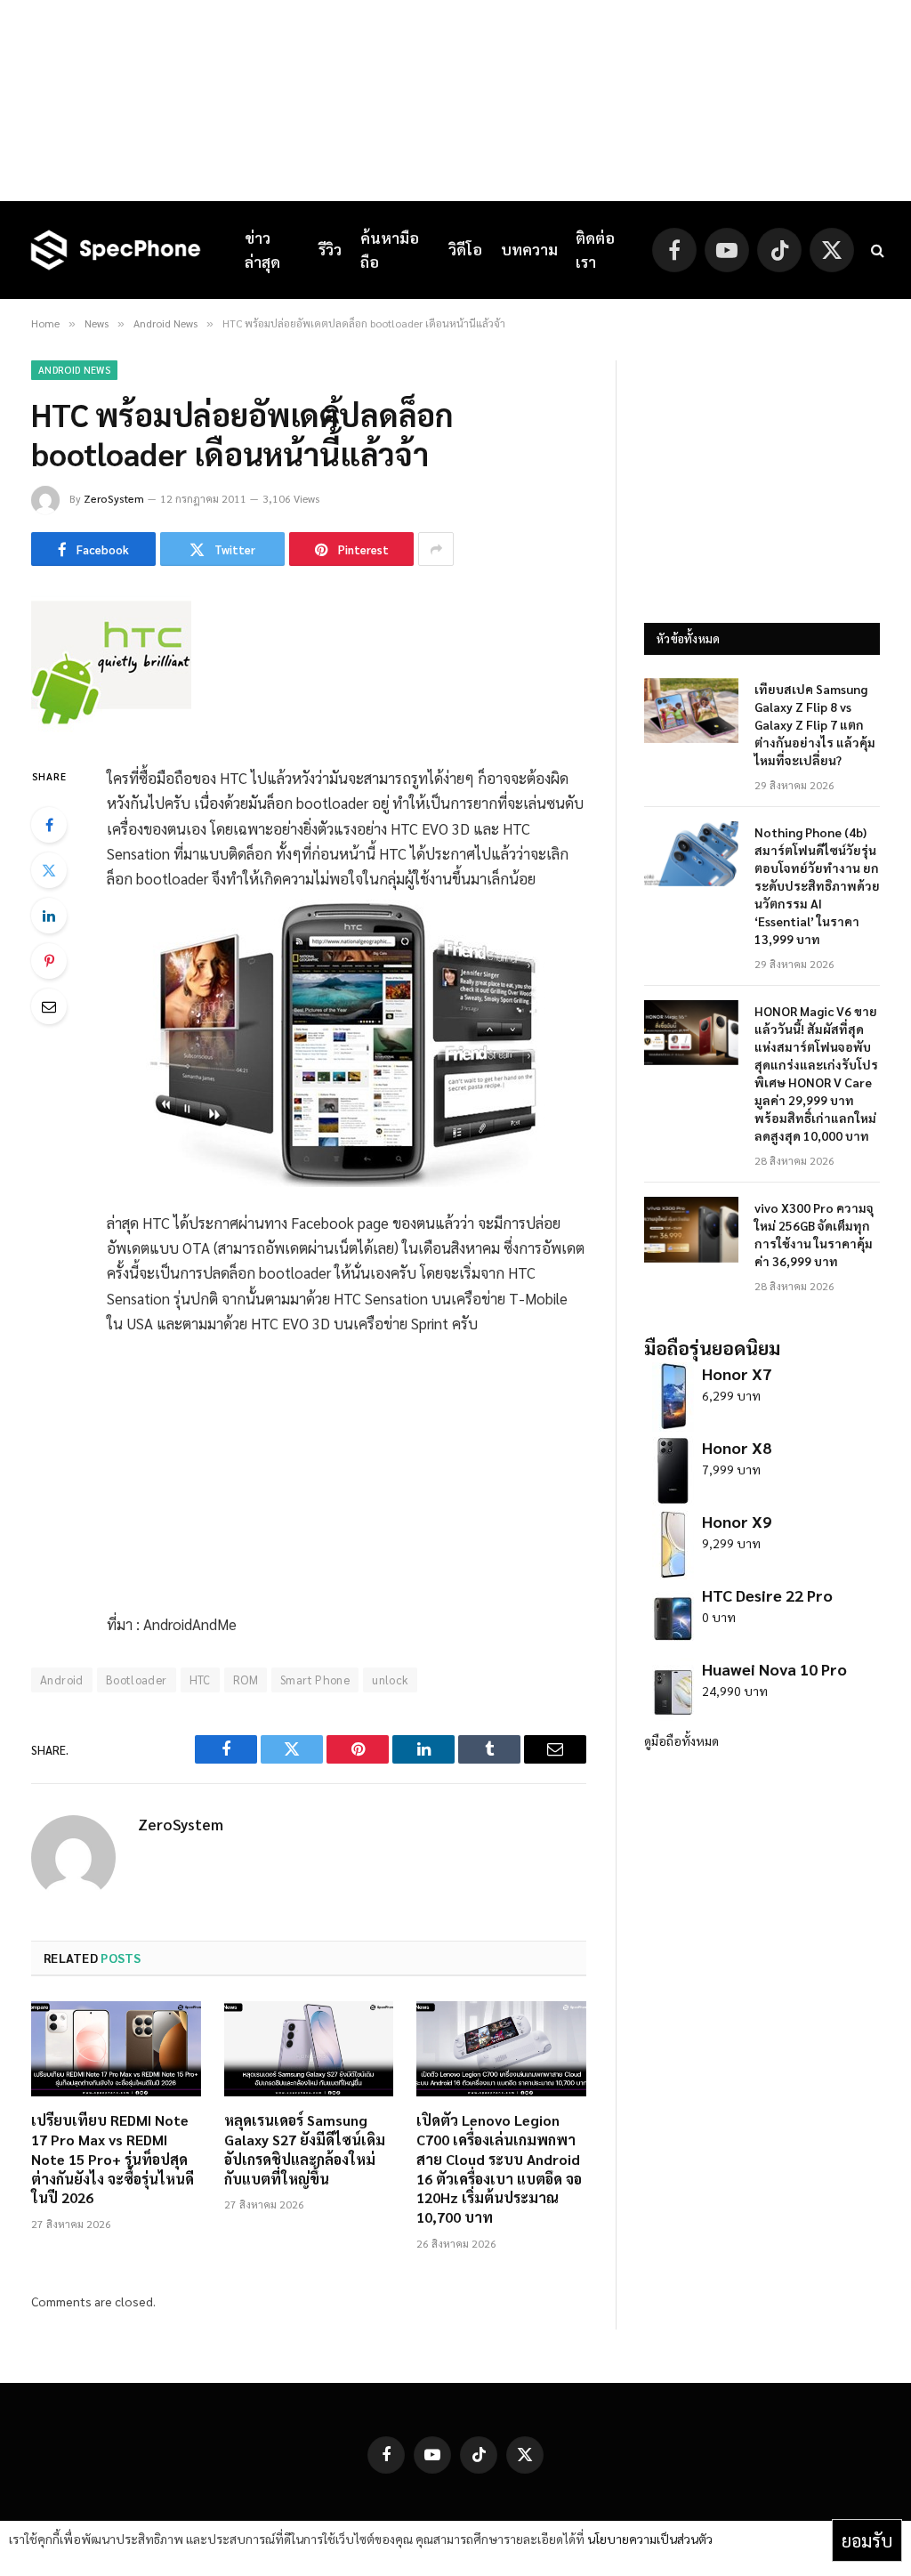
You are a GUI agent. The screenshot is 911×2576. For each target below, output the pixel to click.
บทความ (529, 249)
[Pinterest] (49, 961)
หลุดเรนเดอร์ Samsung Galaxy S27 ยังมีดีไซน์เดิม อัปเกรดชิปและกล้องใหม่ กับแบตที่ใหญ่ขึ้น (305, 2149)
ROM (246, 1680)
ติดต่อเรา (595, 250)
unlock (390, 1680)
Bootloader (137, 1680)
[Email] (49, 1006)
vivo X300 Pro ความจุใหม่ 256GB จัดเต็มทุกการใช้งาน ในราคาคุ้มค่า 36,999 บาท (814, 1234)
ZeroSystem (114, 498)
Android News (74, 370)
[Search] (876, 250)
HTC (200, 1680)
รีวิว (330, 249)
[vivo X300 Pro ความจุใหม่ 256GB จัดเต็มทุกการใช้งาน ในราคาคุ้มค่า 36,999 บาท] (691, 1229)
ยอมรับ (867, 2540)
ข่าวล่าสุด (262, 250)
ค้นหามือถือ (390, 250)
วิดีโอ (465, 249)
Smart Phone (315, 1680)
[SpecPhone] (116, 250)
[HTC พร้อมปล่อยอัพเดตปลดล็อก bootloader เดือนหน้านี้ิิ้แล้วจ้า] (111, 727)
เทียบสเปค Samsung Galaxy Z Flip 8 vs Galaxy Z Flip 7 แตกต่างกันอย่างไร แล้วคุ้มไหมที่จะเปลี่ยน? (815, 724)
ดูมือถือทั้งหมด (681, 1740)
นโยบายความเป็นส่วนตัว (650, 2539)
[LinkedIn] (49, 916)
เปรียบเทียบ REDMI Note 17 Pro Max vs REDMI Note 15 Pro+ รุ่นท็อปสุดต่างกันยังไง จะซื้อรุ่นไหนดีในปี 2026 (113, 2159)
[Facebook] (49, 825)
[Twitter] (49, 870)
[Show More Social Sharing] (436, 549)
